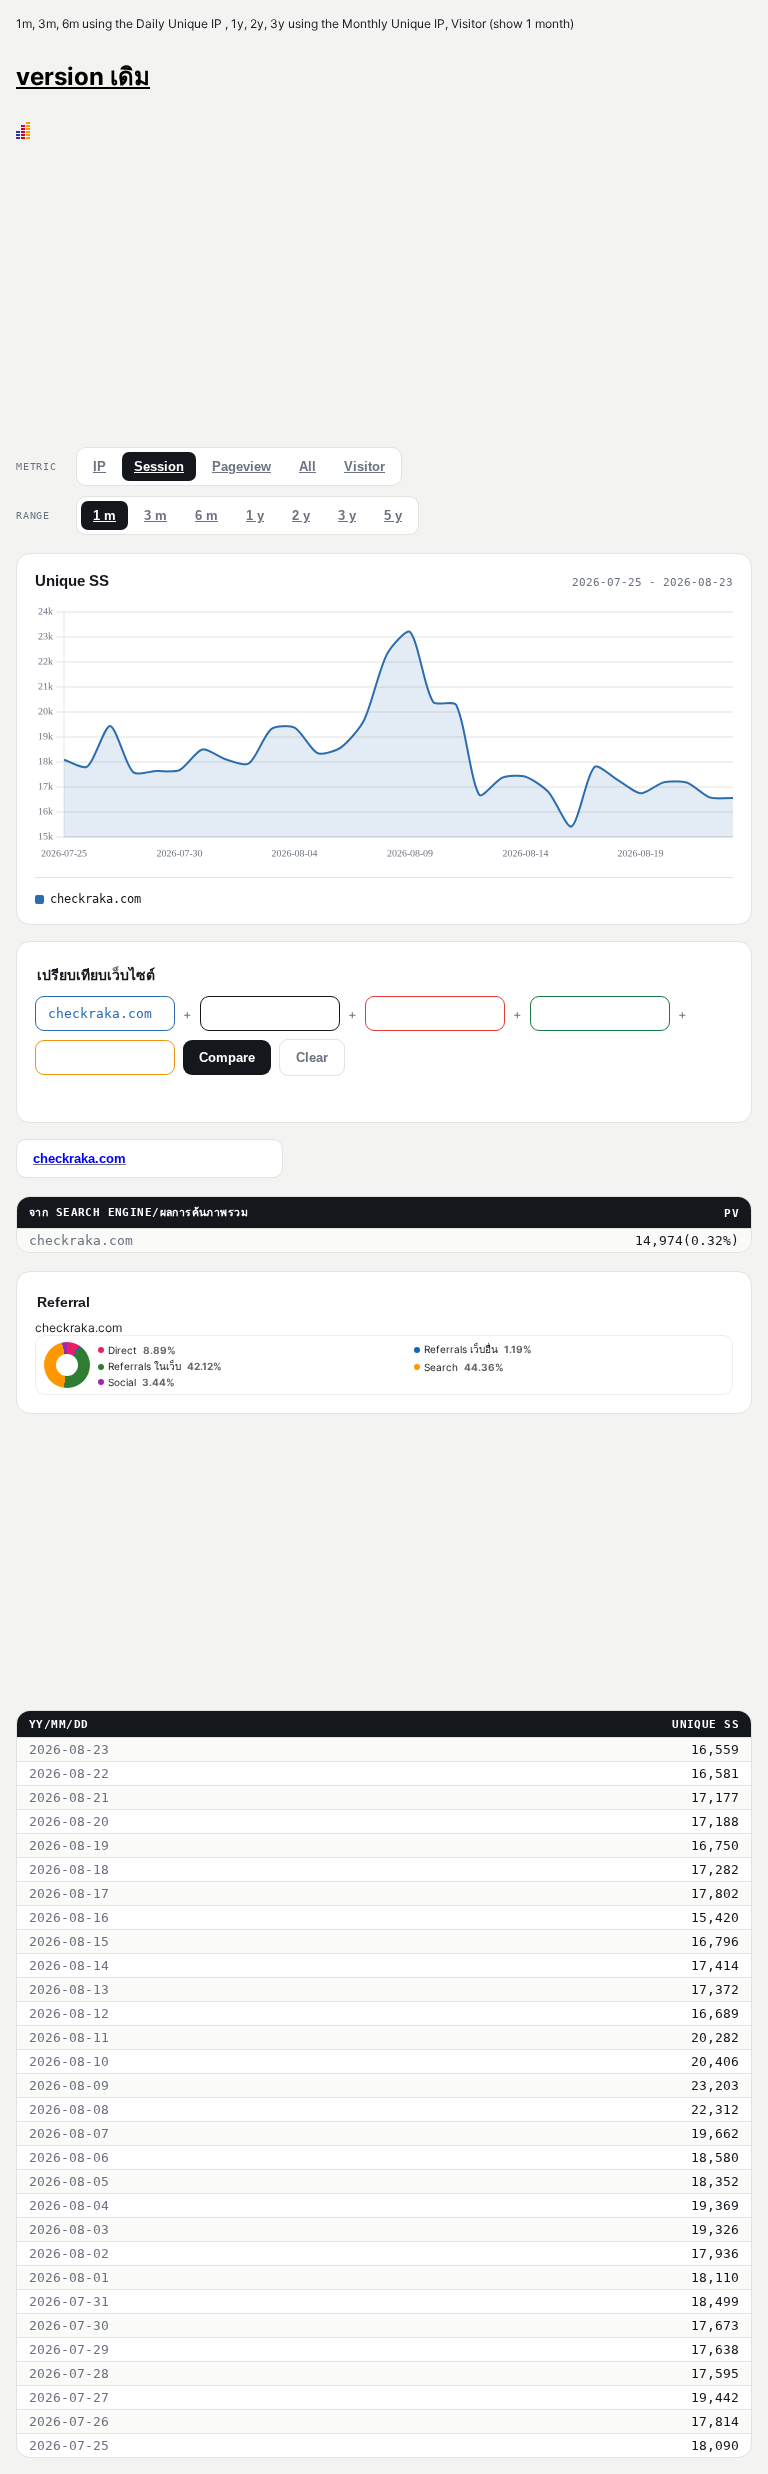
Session (159, 466)
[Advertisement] (384, 289)
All (307, 466)
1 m (104, 515)
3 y (347, 515)
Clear (312, 1057)
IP (99, 466)
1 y (255, 515)
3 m (155, 515)
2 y (301, 515)
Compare (227, 1057)
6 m (206, 515)
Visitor (364, 466)
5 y (393, 515)
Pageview (241, 466)
